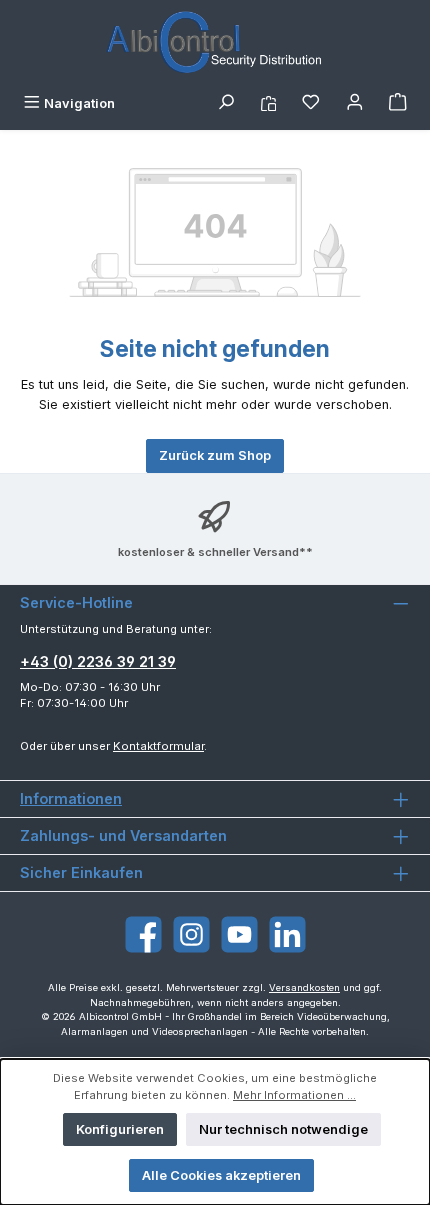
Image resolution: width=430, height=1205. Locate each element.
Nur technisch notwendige (283, 1129)
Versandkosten (304, 987)
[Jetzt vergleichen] (268, 103)
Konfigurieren (120, 1129)
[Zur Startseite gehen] (215, 43)
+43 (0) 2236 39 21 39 (98, 661)
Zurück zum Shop (215, 455)
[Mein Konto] (355, 103)
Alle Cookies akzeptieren (221, 1175)
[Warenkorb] (398, 103)
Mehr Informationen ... (294, 1095)
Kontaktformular (158, 746)
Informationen (71, 798)
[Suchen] (226, 103)
